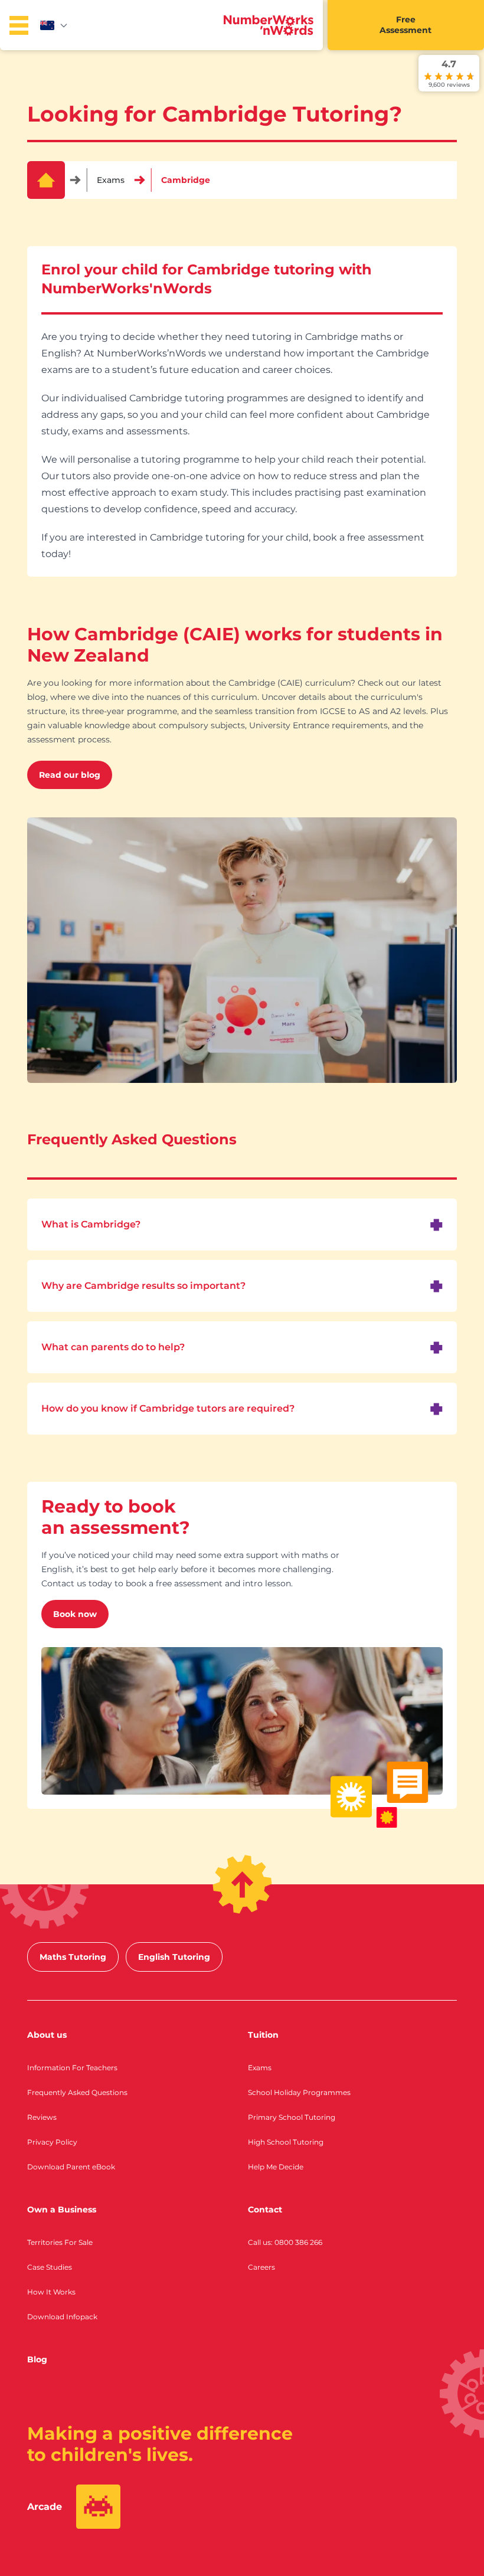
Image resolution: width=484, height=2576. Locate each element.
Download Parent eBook (71, 2167)
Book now (75, 1614)
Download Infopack (62, 2317)
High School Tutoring (286, 2142)
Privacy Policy (52, 2142)
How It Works (51, 2292)
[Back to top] (242, 1884)
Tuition (263, 2035)
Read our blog (70, 775)
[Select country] (54, 25)
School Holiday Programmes (299, 2092)
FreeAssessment (405, 25)
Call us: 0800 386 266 (285, 2242)
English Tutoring (174, 1957)
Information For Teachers (72, 2068)
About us (47, 2035)
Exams (111, 180)
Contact (265, 2210)
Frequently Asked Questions (77, 2092)
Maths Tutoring (73, 1957)
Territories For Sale (60, 2242)
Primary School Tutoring (292, 2117)
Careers (261, 2267)
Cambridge (186, 180)
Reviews (42, 2117)
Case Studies (50, 2267)
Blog (37, 2359)
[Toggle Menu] (19, 25)
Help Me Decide (276, 2167)
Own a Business (62, 2210)
